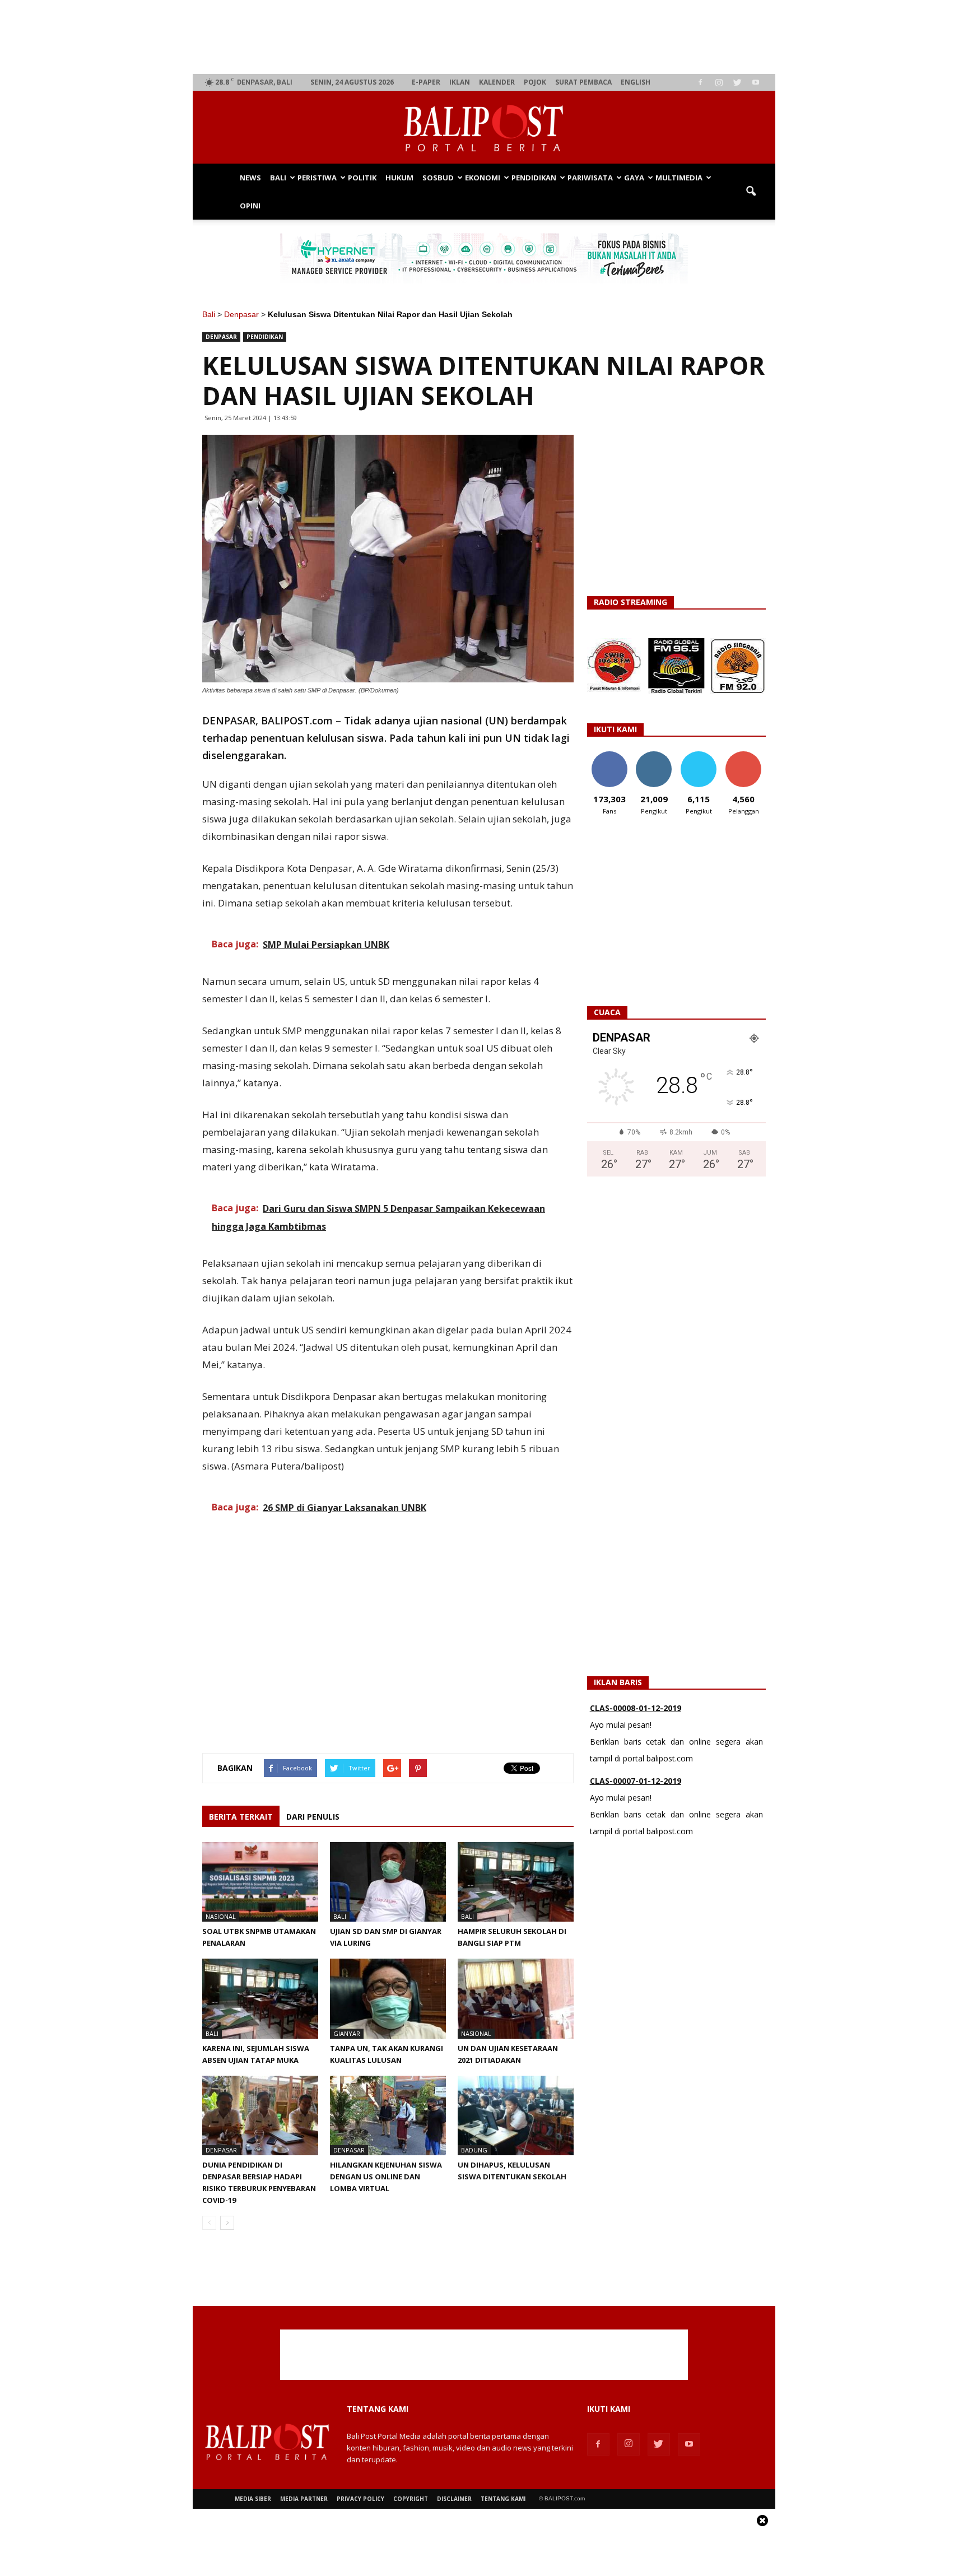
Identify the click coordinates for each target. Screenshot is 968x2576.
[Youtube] (756, 82)
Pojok (535, 82)
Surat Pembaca (583, 82)
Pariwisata (590, 178)
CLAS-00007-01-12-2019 (636, 1711)
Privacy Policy (360, 2499)
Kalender (497, 82)
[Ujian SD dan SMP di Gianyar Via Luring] (388, 1882)
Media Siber (253, 2499)
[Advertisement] (484, 37)
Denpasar (241, 314)
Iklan (460, 82)
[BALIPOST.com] (484, 128)
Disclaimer (454, 2499)
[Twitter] (737, 82)
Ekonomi (483, 178)
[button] (751, 192)
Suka (609, 755)
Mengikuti (654, 755)
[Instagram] (719, 82)
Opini (250, 206)
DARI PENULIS (313, 1817)
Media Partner (304, 2499)
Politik (362, 178)
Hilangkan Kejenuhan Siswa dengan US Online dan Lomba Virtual (386, 2177)
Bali (278, 178)
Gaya (634, 178)
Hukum (399, 178)
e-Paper (426, 82)
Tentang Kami (503, 2499)
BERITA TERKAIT (241, 1817)
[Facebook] (700, 82)
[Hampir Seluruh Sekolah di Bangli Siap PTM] (516, 1882)
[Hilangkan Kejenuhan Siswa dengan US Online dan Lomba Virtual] (388, 2115)
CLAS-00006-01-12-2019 (636, 1784)
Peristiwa (317, 178)
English (636, 82)
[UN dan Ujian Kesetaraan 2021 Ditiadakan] (516, 1998)
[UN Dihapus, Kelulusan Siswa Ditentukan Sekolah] (516, 2115)
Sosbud (438, 178)
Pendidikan (534, 178)
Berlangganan (748, 755)
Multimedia (679, 178)
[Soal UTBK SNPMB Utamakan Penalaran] (260, 1882)
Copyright (411, 2499)
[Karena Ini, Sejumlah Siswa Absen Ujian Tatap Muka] (260, 1998)
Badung (474, 2150)
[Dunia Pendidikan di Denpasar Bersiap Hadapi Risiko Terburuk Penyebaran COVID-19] (260, 2115)
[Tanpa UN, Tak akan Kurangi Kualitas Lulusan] (388, 1998)
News (250, 178)
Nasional (221, 1916)
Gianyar (347, 2033)
